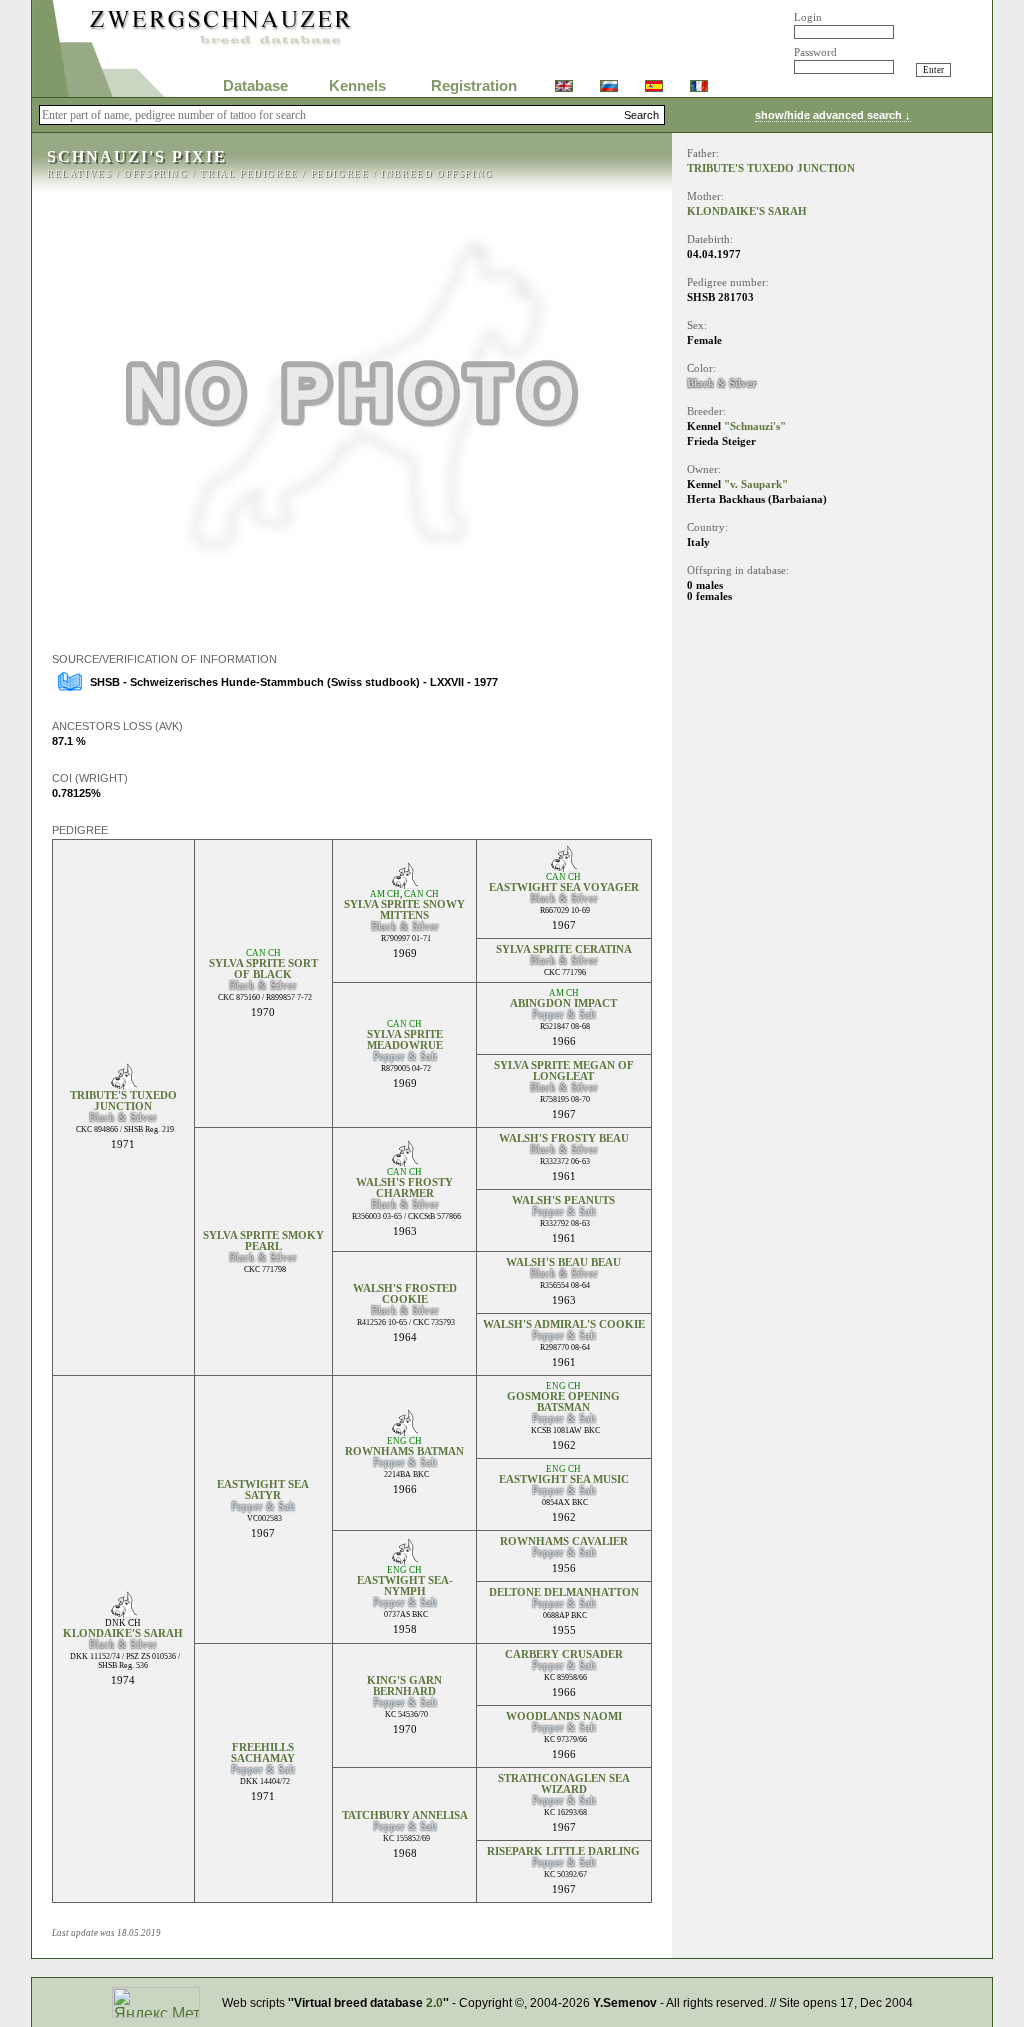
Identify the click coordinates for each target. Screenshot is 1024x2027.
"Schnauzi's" (755, 426)
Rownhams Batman (404, 1451)
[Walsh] (404, 1161)
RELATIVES (79, 174)
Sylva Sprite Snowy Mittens (404, 910)
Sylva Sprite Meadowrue (405, 1040)
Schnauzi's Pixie (137, 156)
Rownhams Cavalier (564, 1541)
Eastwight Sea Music (564, 1479)
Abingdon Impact (563, 1003)
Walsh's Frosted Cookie (405, 1294)
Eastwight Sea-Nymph (405, 1586)
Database (255, 86)
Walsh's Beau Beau (563, 1262)
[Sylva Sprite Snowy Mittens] (404, 883)
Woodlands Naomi (564, 1716)
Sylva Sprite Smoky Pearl (263, 1241)
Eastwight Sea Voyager (564, 887)
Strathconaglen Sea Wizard (564, 1784)
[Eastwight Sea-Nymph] (404, 1559)
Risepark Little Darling (563, 1851)
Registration (474, 86)
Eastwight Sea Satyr (263, 1490)
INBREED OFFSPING (437, 174)
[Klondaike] (123, 1612)
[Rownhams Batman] (404, 1430)
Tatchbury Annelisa (405, 1815)
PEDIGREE (340, 174)
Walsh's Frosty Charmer (404, 1188)
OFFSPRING (156, 174)
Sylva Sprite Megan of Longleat (564, 1071)
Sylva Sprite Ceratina (564, 949)
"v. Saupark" (756, 484)
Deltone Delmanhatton (564, 1592)
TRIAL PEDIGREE (249, 174)
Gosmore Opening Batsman (563, 1402)
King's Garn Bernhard (404, 1686)
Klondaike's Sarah (123, 1633)
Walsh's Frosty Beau (564, 1138)
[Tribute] (123, 1084)
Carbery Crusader (564, 1654)
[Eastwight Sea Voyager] (563, 866)
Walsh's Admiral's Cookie (564, 1324)
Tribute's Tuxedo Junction (123, 1101)
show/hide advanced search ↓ (833, 115)
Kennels (357, 86)
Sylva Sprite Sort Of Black (263, 969)
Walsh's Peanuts (563, 1200)
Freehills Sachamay (263, 1753)
